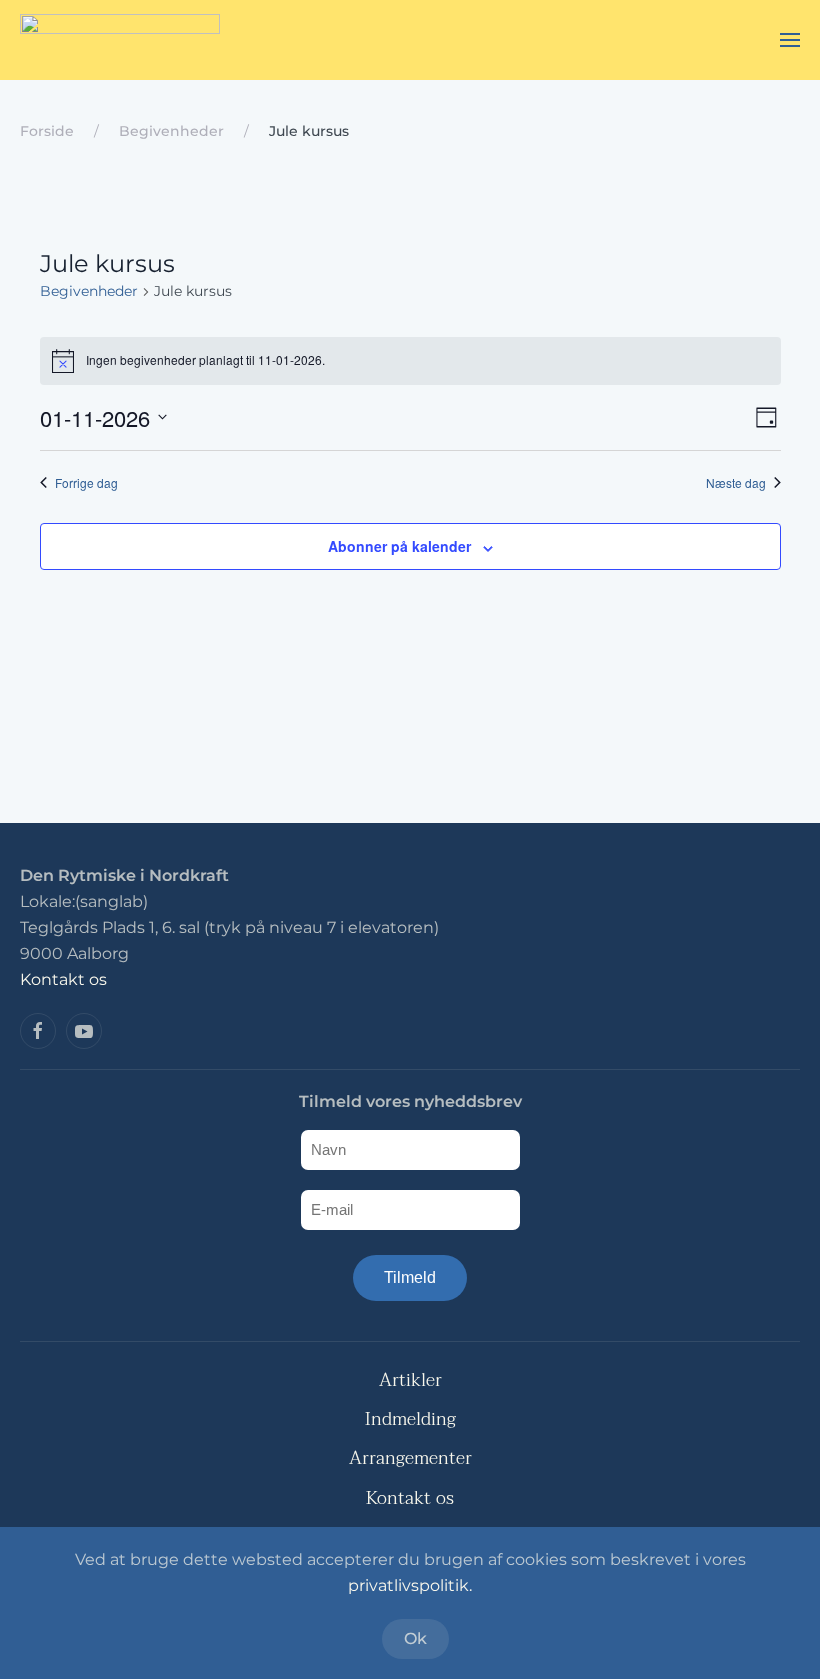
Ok (415, 1638)
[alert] (410, 361)
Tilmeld (410, 1277)
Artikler (410, 1380)
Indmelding (410, 1419)
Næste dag (736, 483)
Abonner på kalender (399, 546)
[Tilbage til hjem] (120, 40)
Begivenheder (89, 291)
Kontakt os (63, 979)
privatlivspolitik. (410, 1585)
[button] (790, 40)
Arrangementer (410, 1458)
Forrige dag (86, 483)
